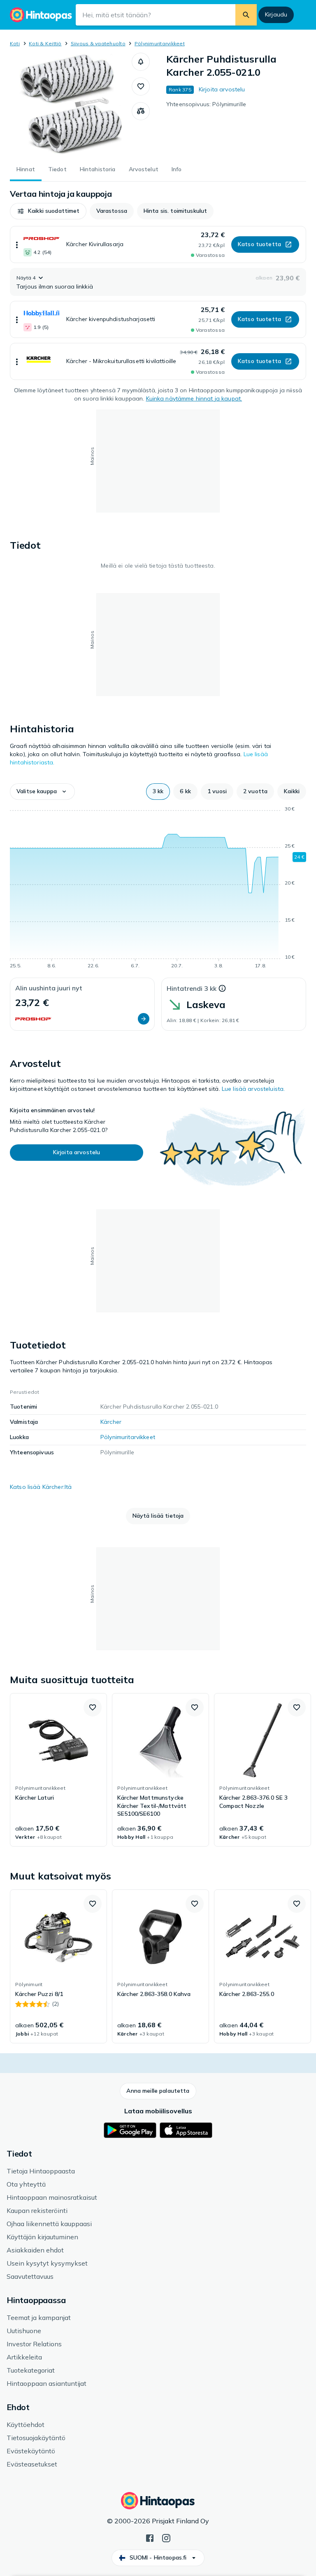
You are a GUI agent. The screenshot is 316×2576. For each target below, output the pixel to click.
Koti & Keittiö (45, 43)
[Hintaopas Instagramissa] (166, 2537)
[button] (141, 62)
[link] (58, 1770)
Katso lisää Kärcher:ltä (41, 1487)
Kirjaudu (276, 14)
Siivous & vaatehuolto (98, 43)
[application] (158, 889)
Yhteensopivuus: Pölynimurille (206, 104)
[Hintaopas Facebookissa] (150, 2537)
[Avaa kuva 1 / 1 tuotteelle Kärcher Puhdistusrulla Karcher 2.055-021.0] (71, 104)
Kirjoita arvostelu (222, 89)
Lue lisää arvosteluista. (253, 1089)
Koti (15, 43)
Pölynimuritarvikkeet (160, 43)
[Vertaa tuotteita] (141, 111)
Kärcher (111, 1422)
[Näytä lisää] (17, 245)
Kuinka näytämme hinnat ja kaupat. (194, 398)
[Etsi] (246, 15)
